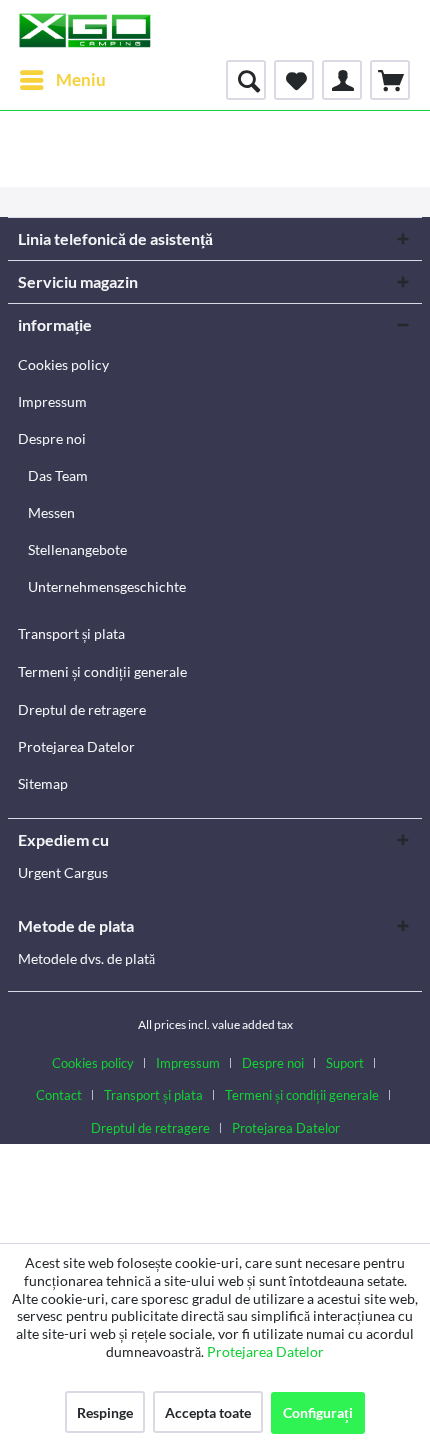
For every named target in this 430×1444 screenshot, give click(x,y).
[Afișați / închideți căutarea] (246, 80)
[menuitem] (62, 80)
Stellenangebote (77, 549)
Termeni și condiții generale (102, 671)
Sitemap (43, 783)
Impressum (52, 401)
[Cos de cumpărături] (390, 80)
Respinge (105, 1412)
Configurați (318, 1412)
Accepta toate (208, 1412)
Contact (59, 1095)
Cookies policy (63, 364)
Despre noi (52, 438)
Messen (51, 512)
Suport (345, 1063)
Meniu (81, 79)
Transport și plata (71, 633)
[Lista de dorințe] (294, 80)
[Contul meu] (342, 80)
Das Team (58, 475)
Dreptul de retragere (82, 709)
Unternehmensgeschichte (107, 586)
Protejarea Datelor (76, 746)
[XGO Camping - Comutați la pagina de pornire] (84, 30)
